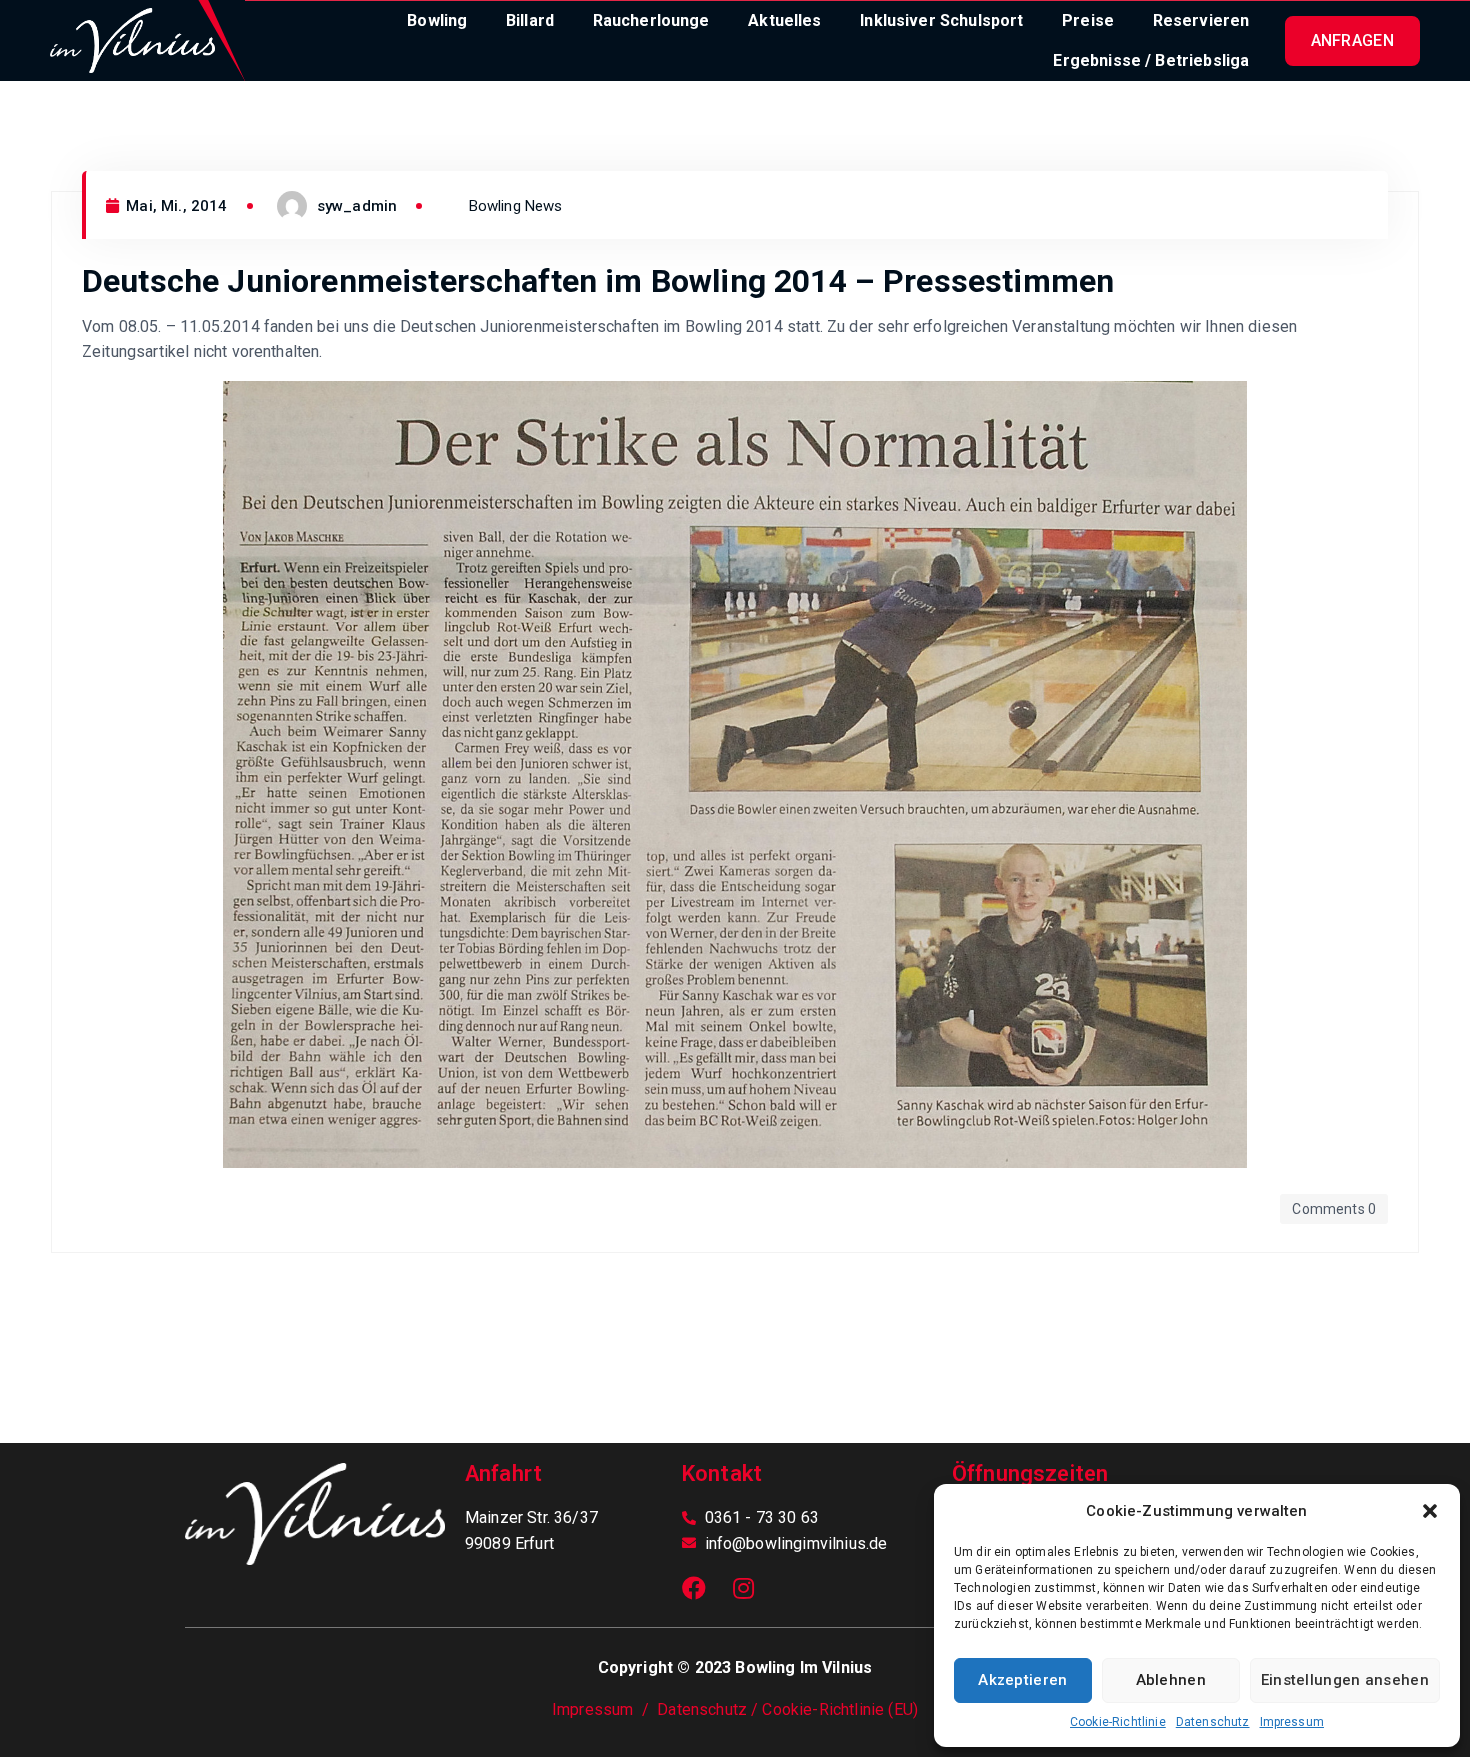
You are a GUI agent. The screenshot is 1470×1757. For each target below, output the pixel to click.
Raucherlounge (651, 20)
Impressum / (604, 1709)
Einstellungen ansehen (1345, 1680)
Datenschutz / (709, 1709)
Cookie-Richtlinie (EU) (840, 1709)
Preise (1088, 20)
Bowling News (516, 206)
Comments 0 (1334, 1209)
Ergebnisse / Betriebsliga (1151, 60)
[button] (1430, 1511)
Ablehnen (1171, 1680)
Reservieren (1201, 20)
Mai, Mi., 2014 (174, 206)
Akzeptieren (1022, 1680)
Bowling (437, 20)
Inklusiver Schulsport (941, 20)
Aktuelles (784, 20)
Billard (530, 20)
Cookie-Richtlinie (1118, 1722)
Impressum (1292, 1722)
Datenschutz (1213, 1722)
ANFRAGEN (1352, 40)
